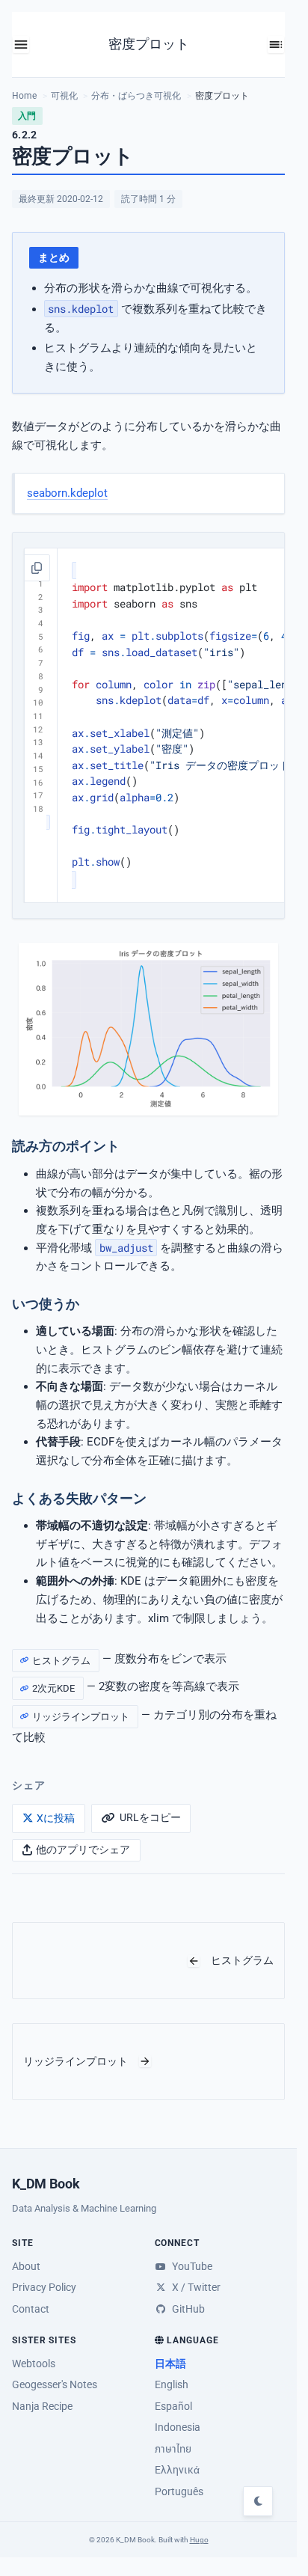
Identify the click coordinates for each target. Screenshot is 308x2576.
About (26, 2266)
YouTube (191, 2266)
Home (24, 96)
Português (179, 2491)
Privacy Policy (44, 2287)
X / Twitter (195, 2287)
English (172, 2384)
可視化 (64, 96)
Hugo (199, 2540)
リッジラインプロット (81, 1716)
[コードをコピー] (37, 568)
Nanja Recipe (42, 2406)
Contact (31, 2309)
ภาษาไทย (173, 2449)
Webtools (34, 2364)
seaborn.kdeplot (67, 493)
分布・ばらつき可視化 (136, 96)
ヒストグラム (61, 1661)
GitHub (187, 2309)
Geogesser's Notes (55, 2384)
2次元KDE (53, 1688)
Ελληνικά (177, 2470)
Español (173, 2406)
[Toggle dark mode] (258, 2501)
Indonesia (178, 2427)
